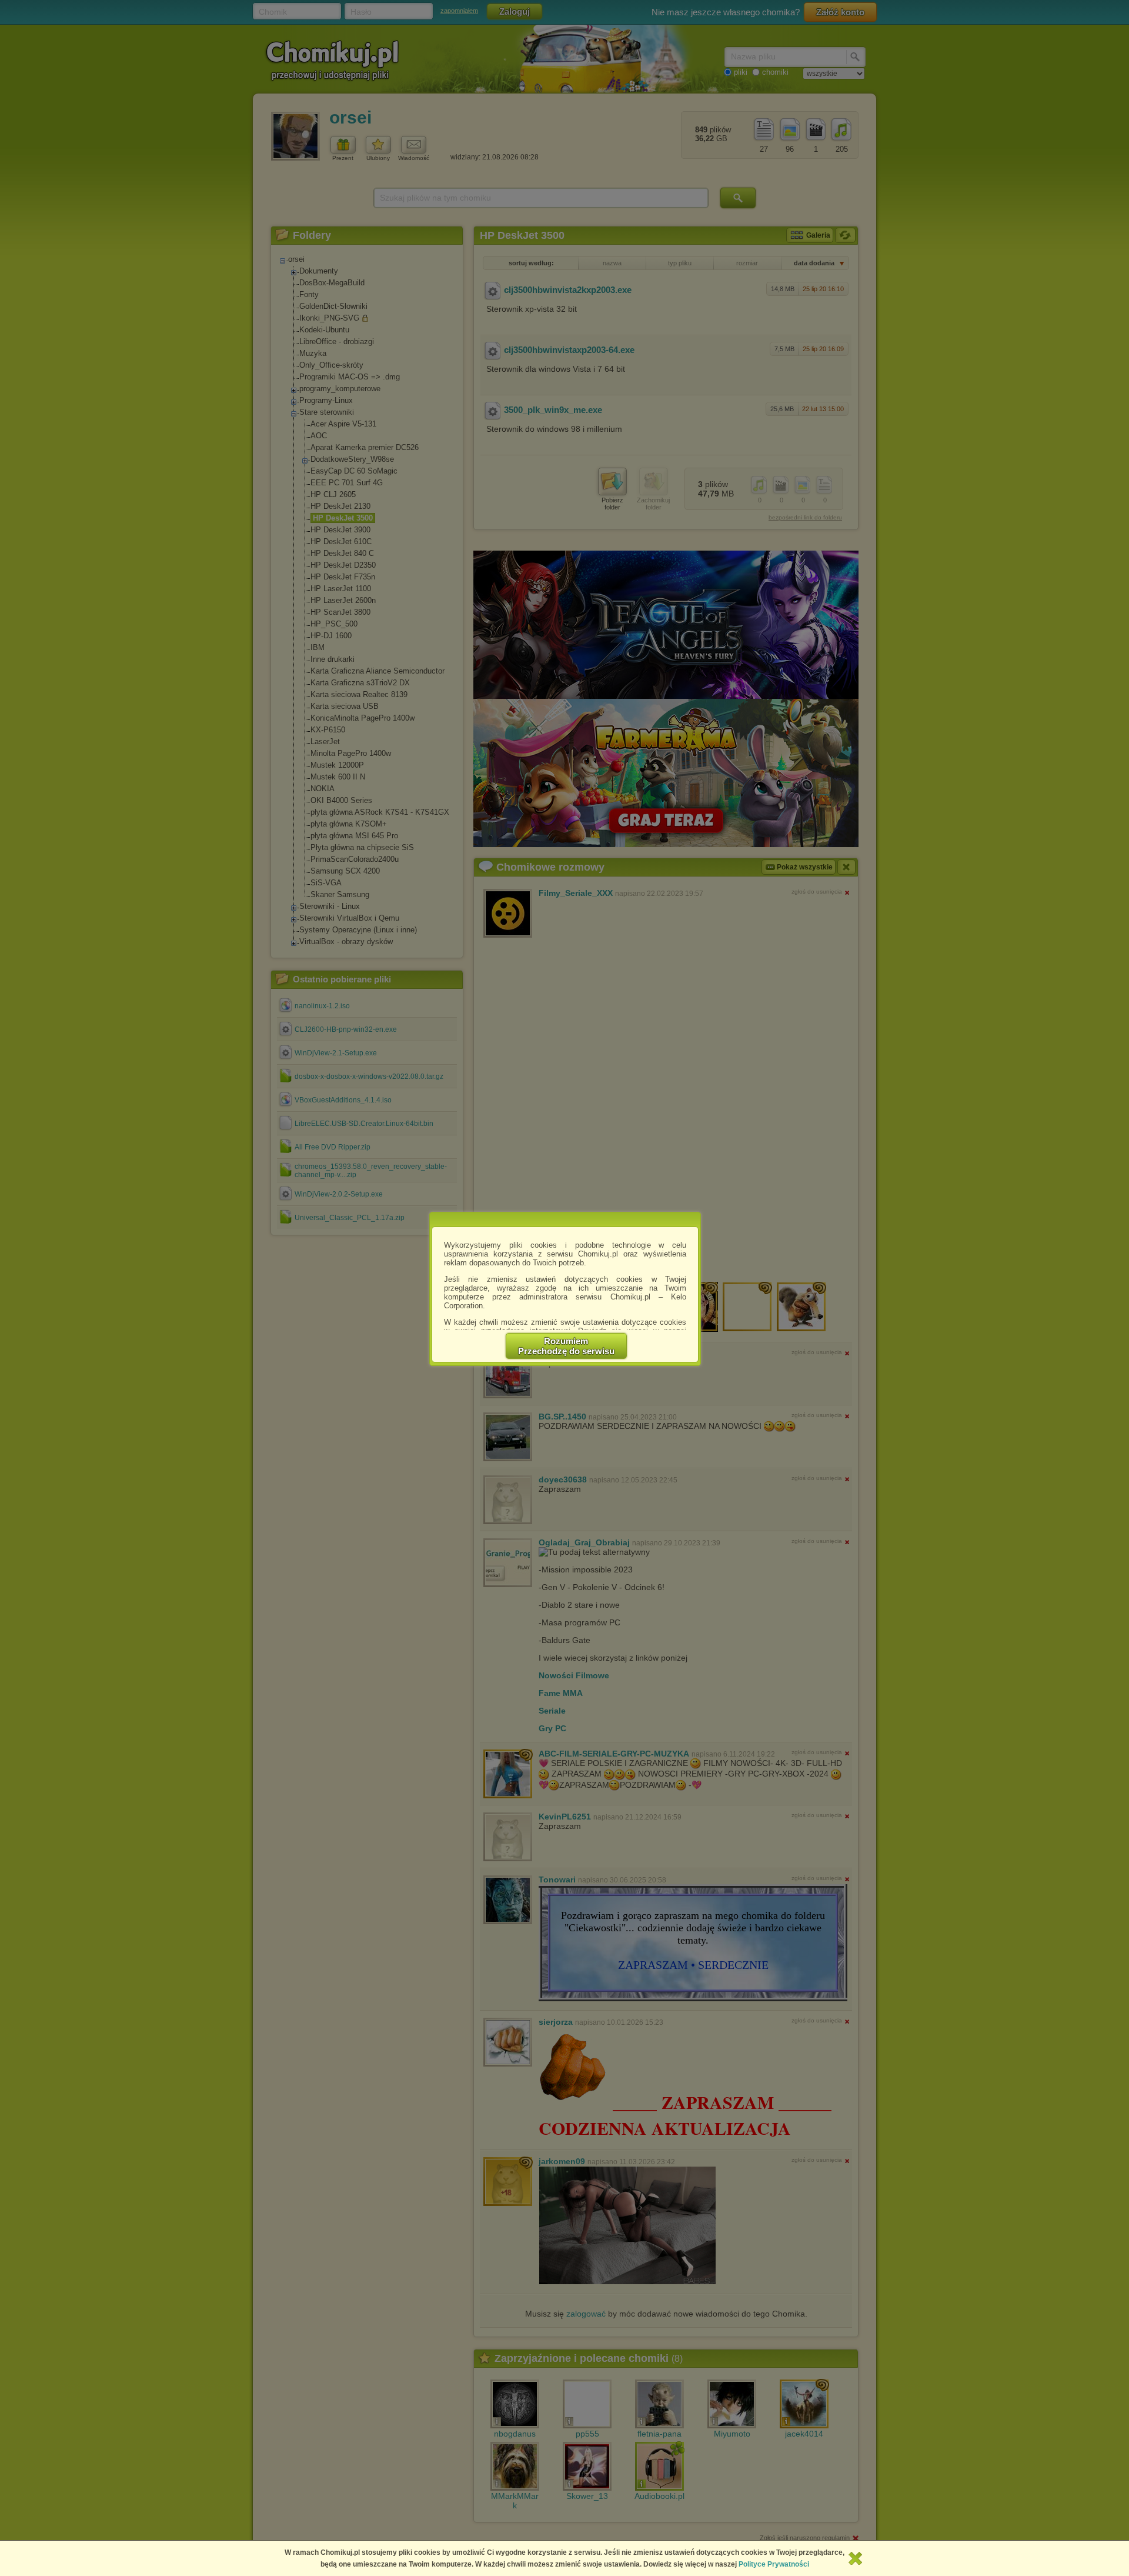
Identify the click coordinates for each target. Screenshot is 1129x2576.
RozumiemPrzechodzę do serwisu (566, 1346)
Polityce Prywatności (774, 2564)
